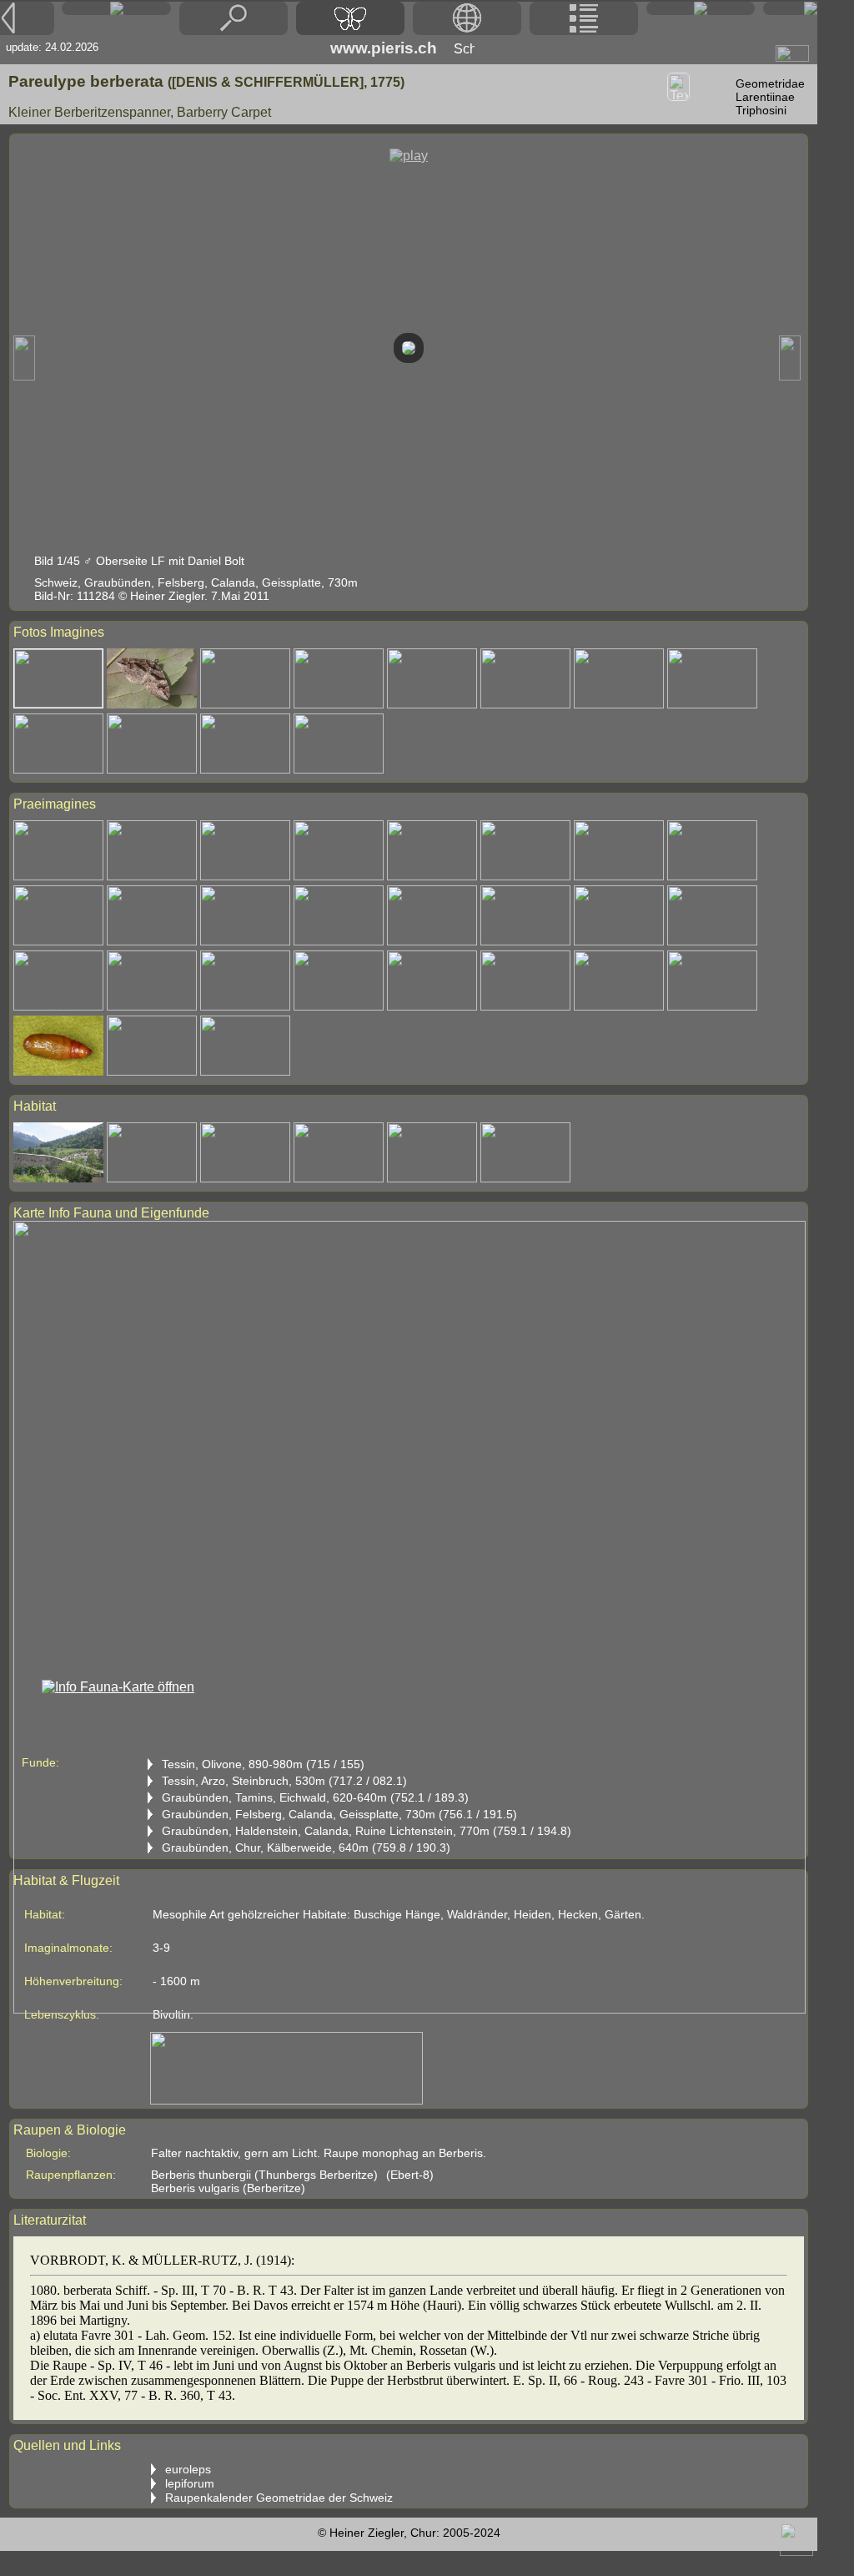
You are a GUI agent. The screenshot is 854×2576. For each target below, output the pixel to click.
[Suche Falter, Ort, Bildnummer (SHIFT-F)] (234, 30)
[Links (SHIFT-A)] (701, 8)
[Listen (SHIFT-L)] (584, 18)
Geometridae (770, 83)
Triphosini (761, 110)
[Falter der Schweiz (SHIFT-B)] (350, 18)
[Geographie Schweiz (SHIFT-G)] (467, 18)
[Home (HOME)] (116, 8)
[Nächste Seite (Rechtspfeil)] (790, 8)
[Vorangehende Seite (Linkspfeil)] (27, 18)
